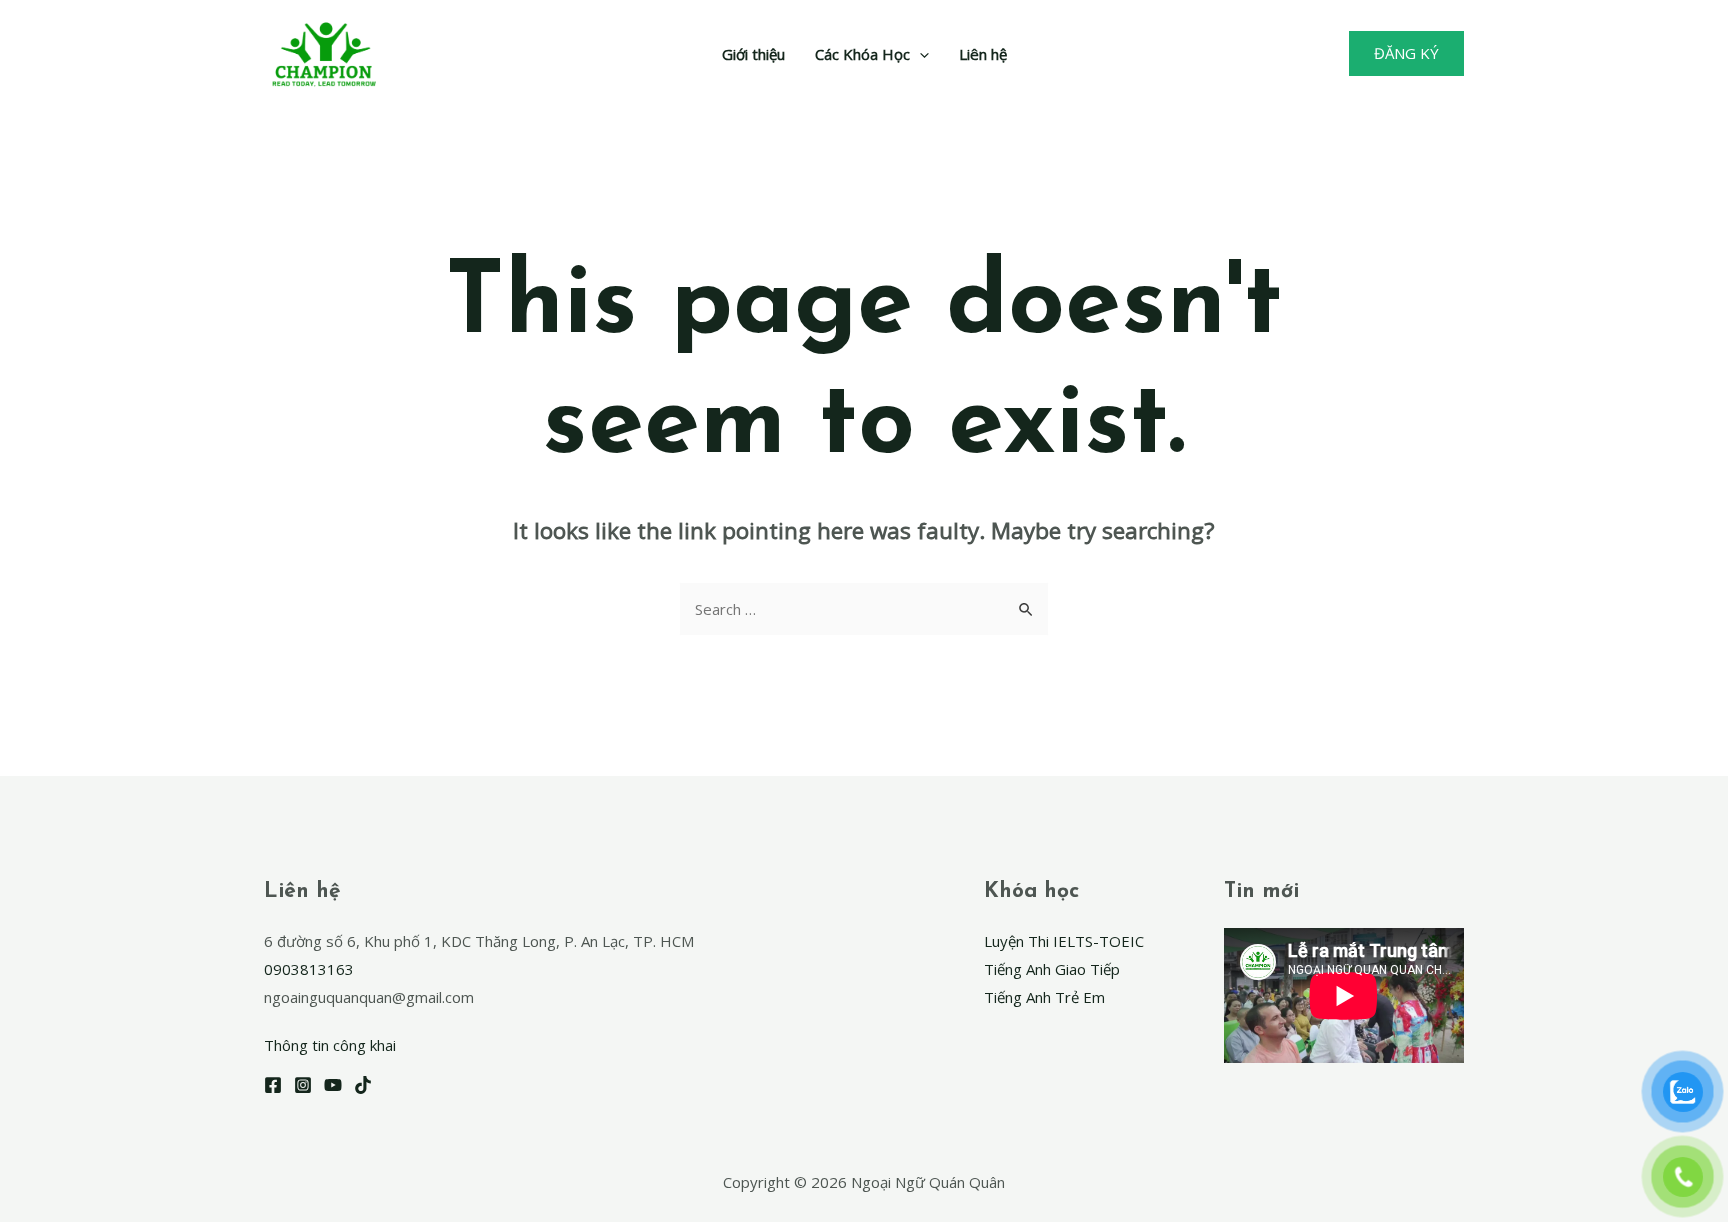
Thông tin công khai (330, 1045)
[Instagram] (303, 1085)
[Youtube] (333, 1085)
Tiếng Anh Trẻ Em (1044, 997)
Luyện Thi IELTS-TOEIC (1064, 941)
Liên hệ (983, 54)
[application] (919, 54)
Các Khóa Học (862, 54)
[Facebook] (273, 1085)
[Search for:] (864, 609)
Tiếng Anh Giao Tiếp (1052, 969)
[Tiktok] (363, 1085)
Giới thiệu (753, 54)
